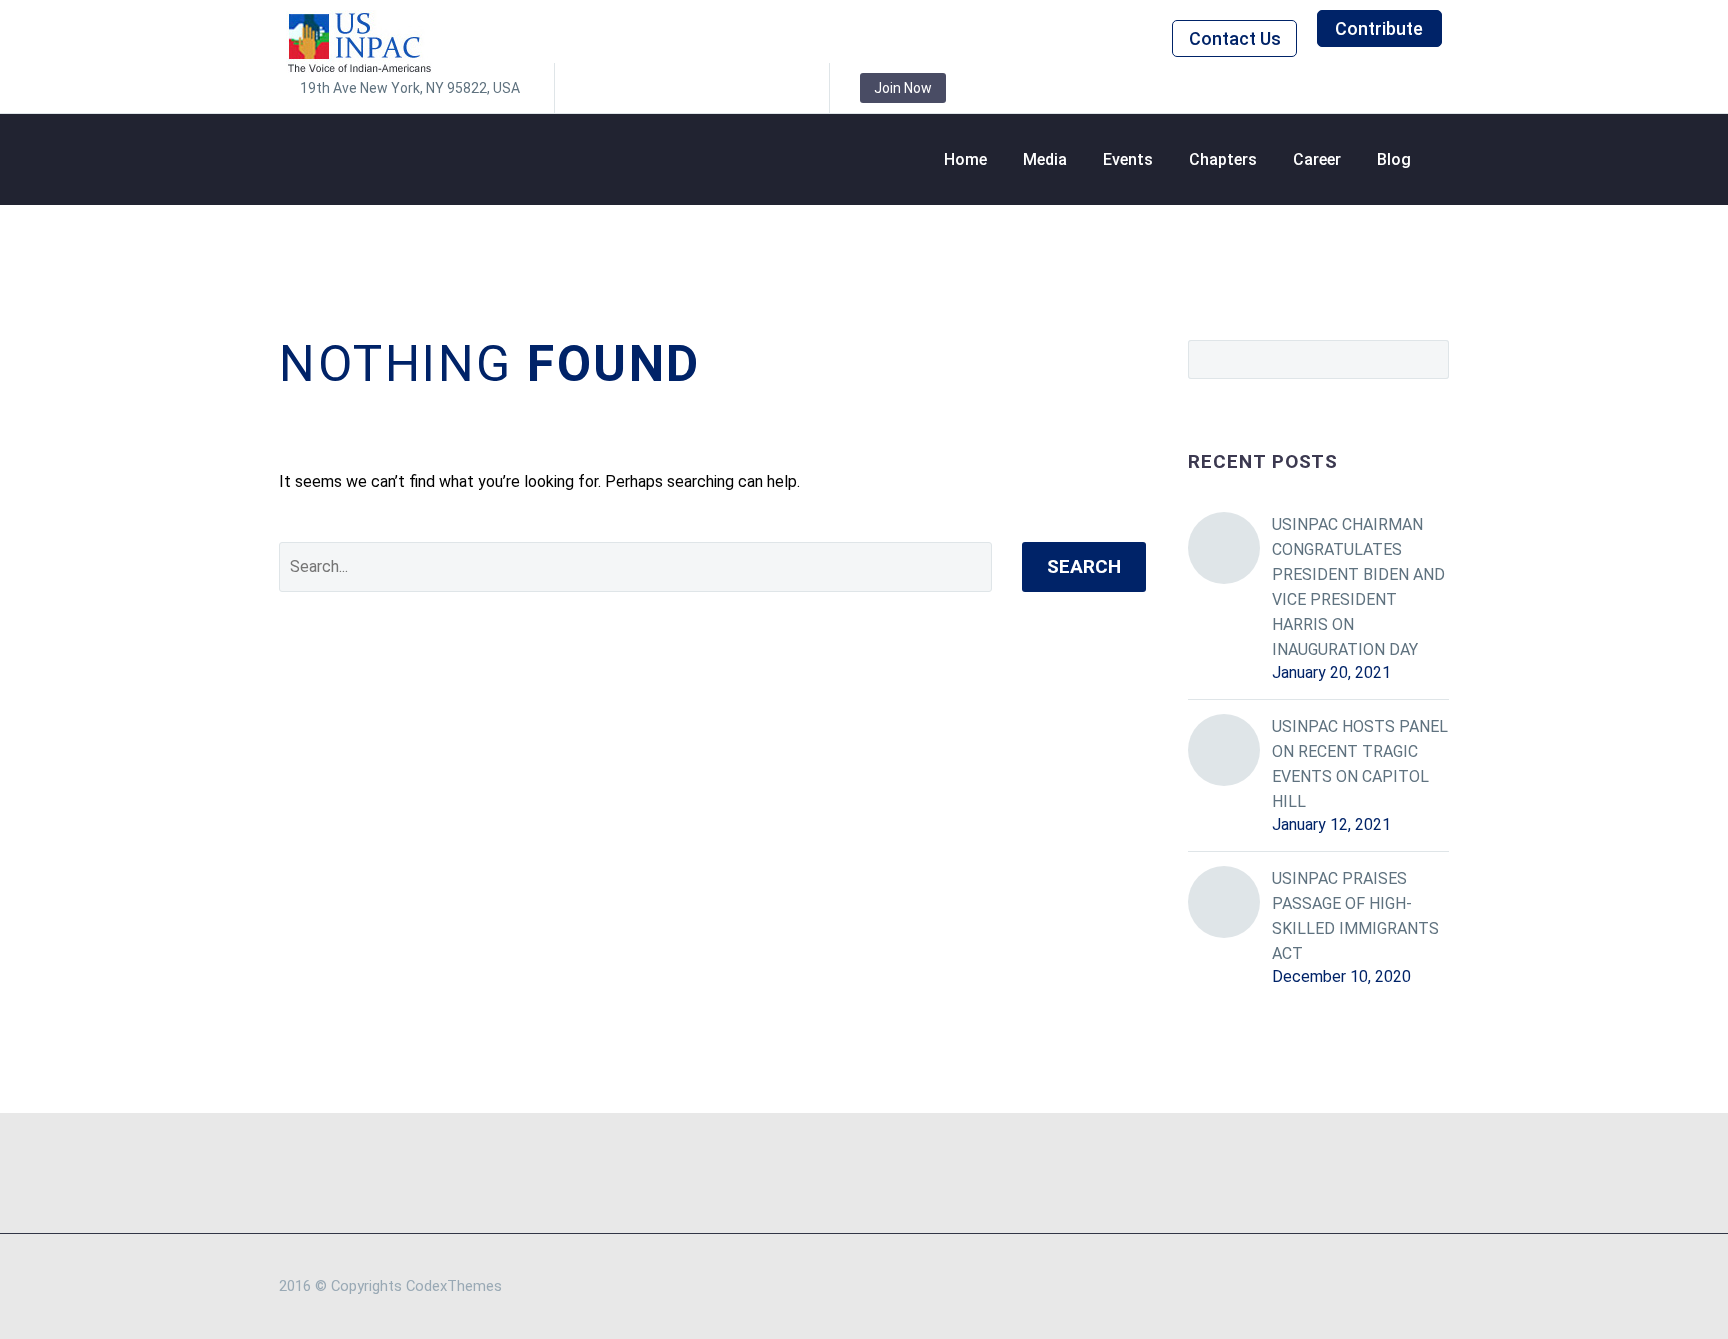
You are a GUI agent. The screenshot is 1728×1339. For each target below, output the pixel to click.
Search (1084, 566)
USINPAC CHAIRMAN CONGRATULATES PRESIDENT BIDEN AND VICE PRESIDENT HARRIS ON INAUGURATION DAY (1358, 587)
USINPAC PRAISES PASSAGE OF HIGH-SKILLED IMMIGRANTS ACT (1355, 916)
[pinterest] (720, 88)
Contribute (1379, 28)
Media (1045, 159)
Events (1128, 159)
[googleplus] (750, 88)
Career (1317, 159)
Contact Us (1235, 38)
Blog (1394, 159)
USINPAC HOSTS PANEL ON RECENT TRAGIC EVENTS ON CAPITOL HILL (1360, 764)
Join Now (903, 88)
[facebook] (600, 88)
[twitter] (660, 88)
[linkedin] (630, 88)
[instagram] (690, 88)
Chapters (1223, 159)
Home (965, 159)
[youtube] (780, 88)
